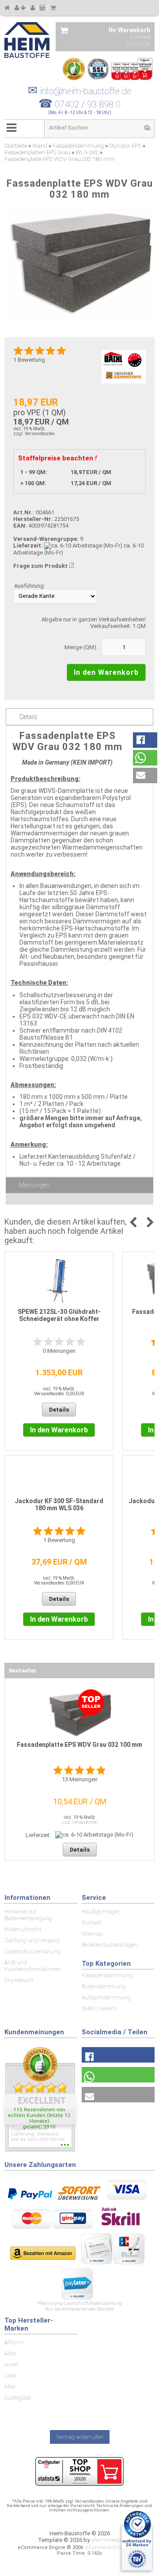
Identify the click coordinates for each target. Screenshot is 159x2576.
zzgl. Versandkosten (34, 434)
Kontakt (91, 1923)
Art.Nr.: (24, 512)
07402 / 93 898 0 (88, 104)
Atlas (10, 2353)
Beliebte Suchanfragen (110, 1945)
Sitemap (92, 1934)
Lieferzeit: (28, 545)
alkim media (107, 2540)
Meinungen (34, 1185)
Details (28, 717)
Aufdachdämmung (106, 1997)
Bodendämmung (104, 1986)
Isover (11, 2364)
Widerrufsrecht (23, 1929)
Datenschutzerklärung (32, 1951)
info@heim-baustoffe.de (80, 91)
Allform (14, 2342)
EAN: (21, 526)
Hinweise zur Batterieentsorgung (28, 1915)
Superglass (18, 2398)
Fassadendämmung (107, 1975)
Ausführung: (30, 586)
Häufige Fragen (101, 1912)
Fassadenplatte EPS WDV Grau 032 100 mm (79, 1745)
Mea (10, 2387)
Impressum (19, 1980)
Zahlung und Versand (32, 1940)
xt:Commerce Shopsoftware (113, 2547)
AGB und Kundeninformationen (33, 1966)
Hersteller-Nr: (33, 519)
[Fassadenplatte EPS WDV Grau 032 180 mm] (79, 263)
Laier (11, 2375)
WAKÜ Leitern (99, 2008)
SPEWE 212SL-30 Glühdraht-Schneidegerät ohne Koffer (59, 1315)
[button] (145, 740)
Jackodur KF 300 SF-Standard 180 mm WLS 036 (59, 1504)
